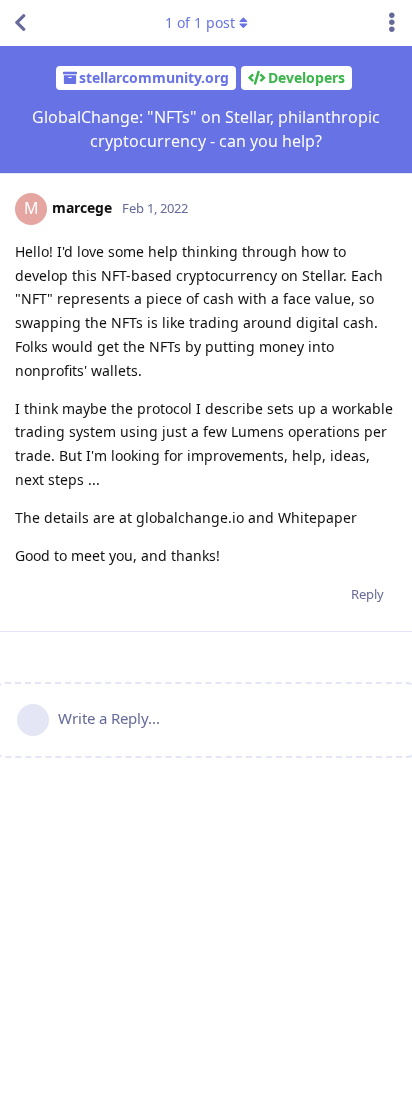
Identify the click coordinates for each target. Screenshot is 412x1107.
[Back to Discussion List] (20, 23)
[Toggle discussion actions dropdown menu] (392, 23)
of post (200, 22)
